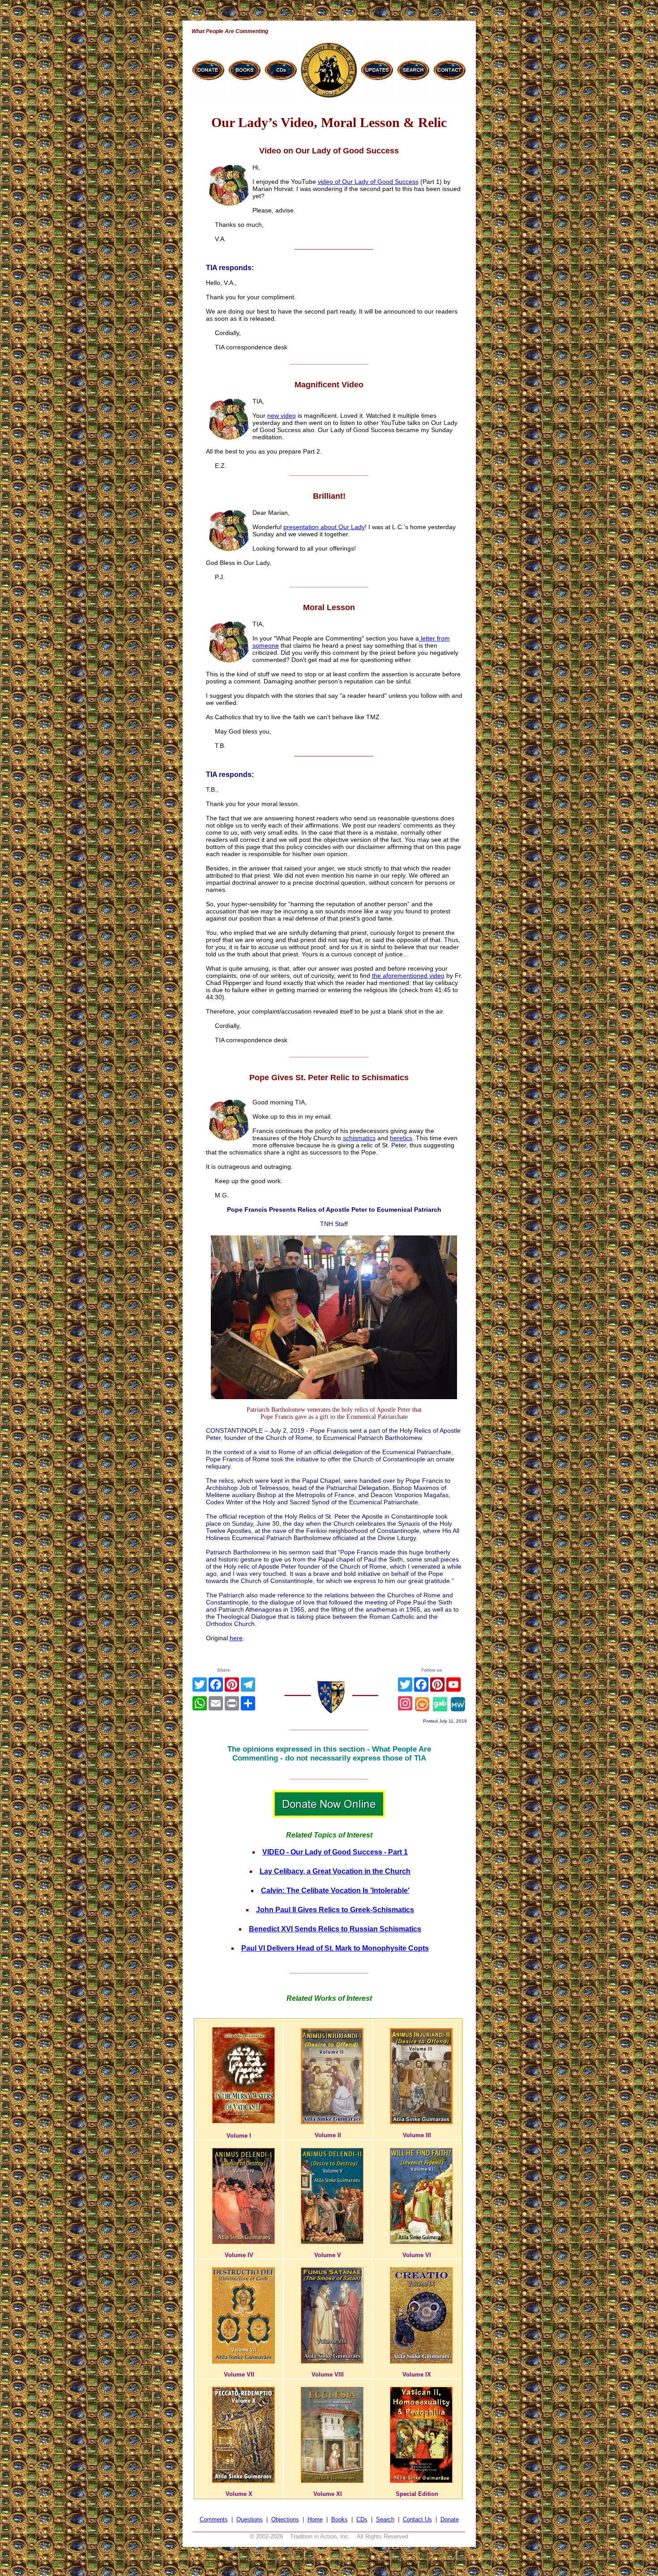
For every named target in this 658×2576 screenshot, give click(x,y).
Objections (285, 2519)
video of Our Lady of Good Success (368, 182)
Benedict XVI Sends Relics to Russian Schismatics (335, 1929)
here (236, 1638)
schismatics (359, 1138)
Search (385, 2519)
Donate (450, 2519)
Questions (250, 2519)
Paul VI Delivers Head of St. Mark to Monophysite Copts (335, 1948)
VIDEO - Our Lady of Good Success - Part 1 (335, 1852)
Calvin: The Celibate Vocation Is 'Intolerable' (335, 1891)
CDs (362, 2519)
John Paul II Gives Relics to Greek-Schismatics (335, 1910)
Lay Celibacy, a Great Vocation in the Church (335, 1871)
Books (340, 2519)
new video (282, 416)
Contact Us (417, 2519)
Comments (214, 2519)
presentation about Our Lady (324, 527)
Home (315, 2519)
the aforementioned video (408, 976)
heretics (401, 1138)
